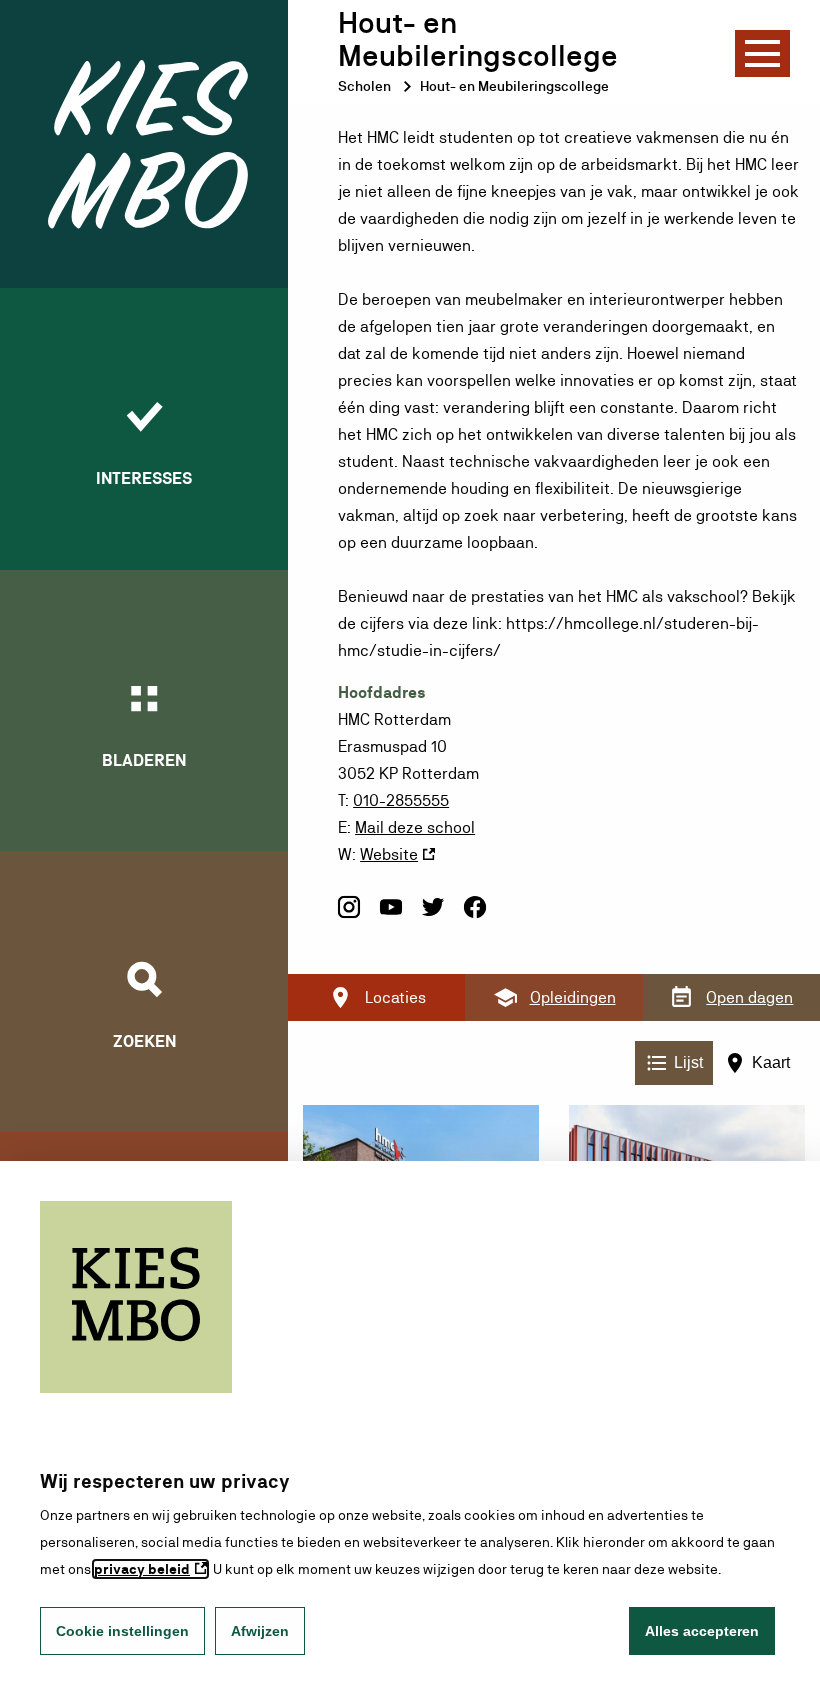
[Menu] (762, 53)
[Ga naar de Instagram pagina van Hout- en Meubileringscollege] (349, 915)
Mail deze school (415, 827)
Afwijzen (260, 1631)
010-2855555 (401, 800)
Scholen (364, 86)
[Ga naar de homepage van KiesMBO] (144, 144)
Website (389, 854)
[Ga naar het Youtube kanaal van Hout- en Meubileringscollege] (391, 915)
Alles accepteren (702, 1631)
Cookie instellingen (122, 1631)
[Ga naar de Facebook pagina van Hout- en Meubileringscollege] (475, 915)
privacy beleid (142, 1569)
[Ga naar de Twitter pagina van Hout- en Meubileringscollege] (433, 915)
